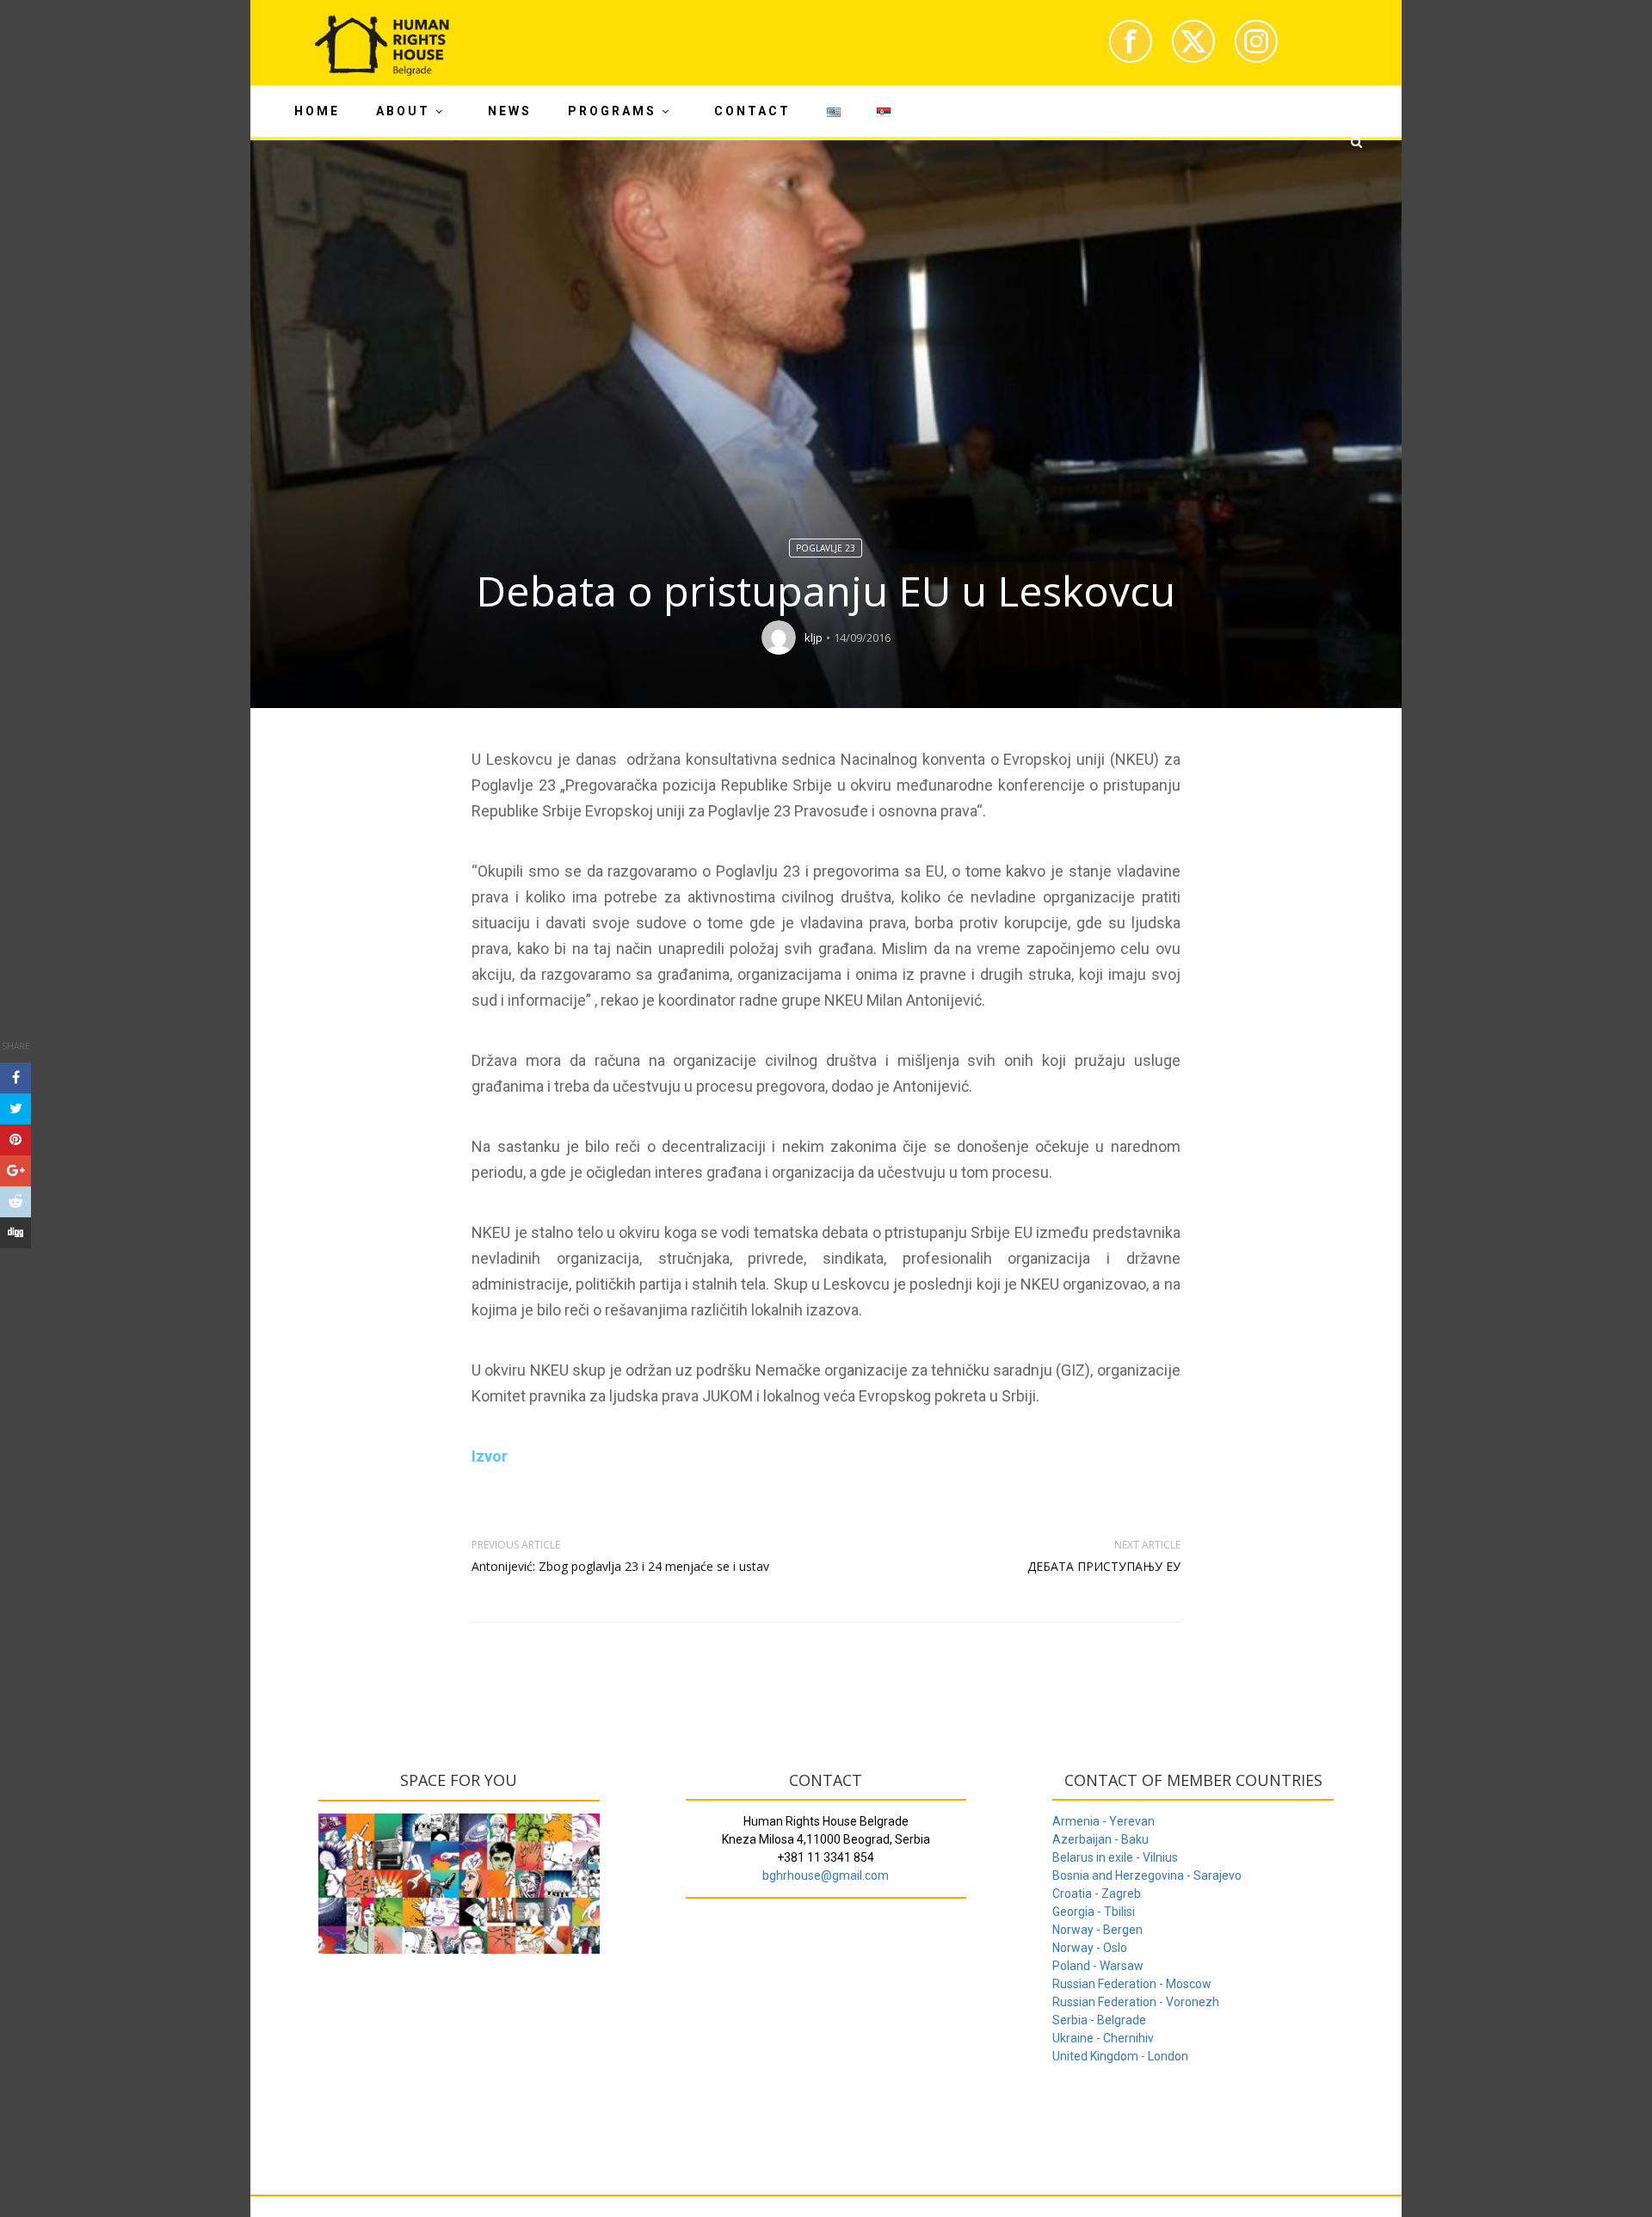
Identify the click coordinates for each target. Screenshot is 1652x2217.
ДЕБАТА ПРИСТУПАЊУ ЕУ (1104, 1566)
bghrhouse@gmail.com (826, 1875)
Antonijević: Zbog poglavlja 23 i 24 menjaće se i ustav (620, 1566)
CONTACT (752, 111)
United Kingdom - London (1120, 2056)
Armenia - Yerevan (1103, 1821)
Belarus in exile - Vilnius (1115, 1857)
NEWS (510, 111)
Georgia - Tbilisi (1094, 1912)
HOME (317, 111)
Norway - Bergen (1097, 1930)
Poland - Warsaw (1098, 1966)
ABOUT (403, 111)
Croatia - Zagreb (1097, 1894)
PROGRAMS (612, 111)
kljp (814, 637)
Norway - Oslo (1090, 1948)
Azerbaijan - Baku (1100, 1839)
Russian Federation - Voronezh (1136, 2002)
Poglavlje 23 (826, 548)
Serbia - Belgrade (1099, 2020)
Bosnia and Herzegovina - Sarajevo (1147, 1875)
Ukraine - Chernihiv (1103, 2038)
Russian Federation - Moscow (1132, 1984)
